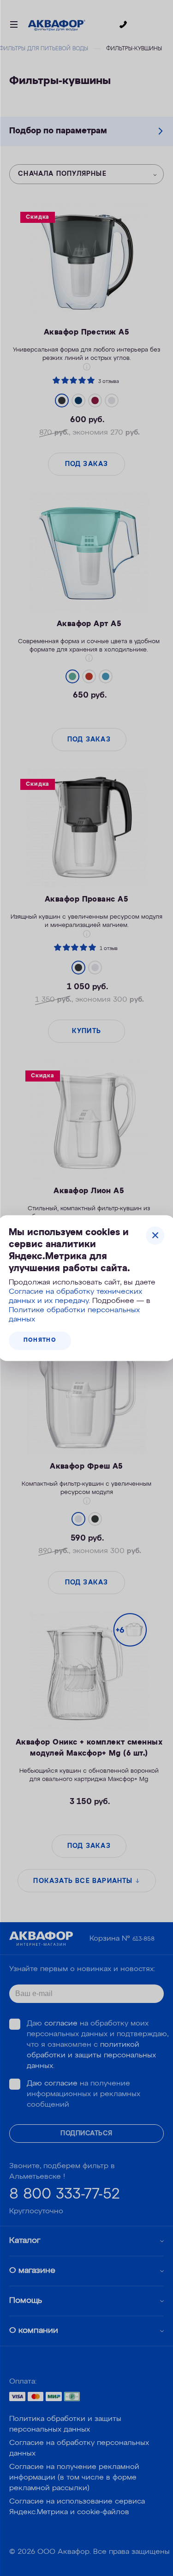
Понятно (40, 1340)
